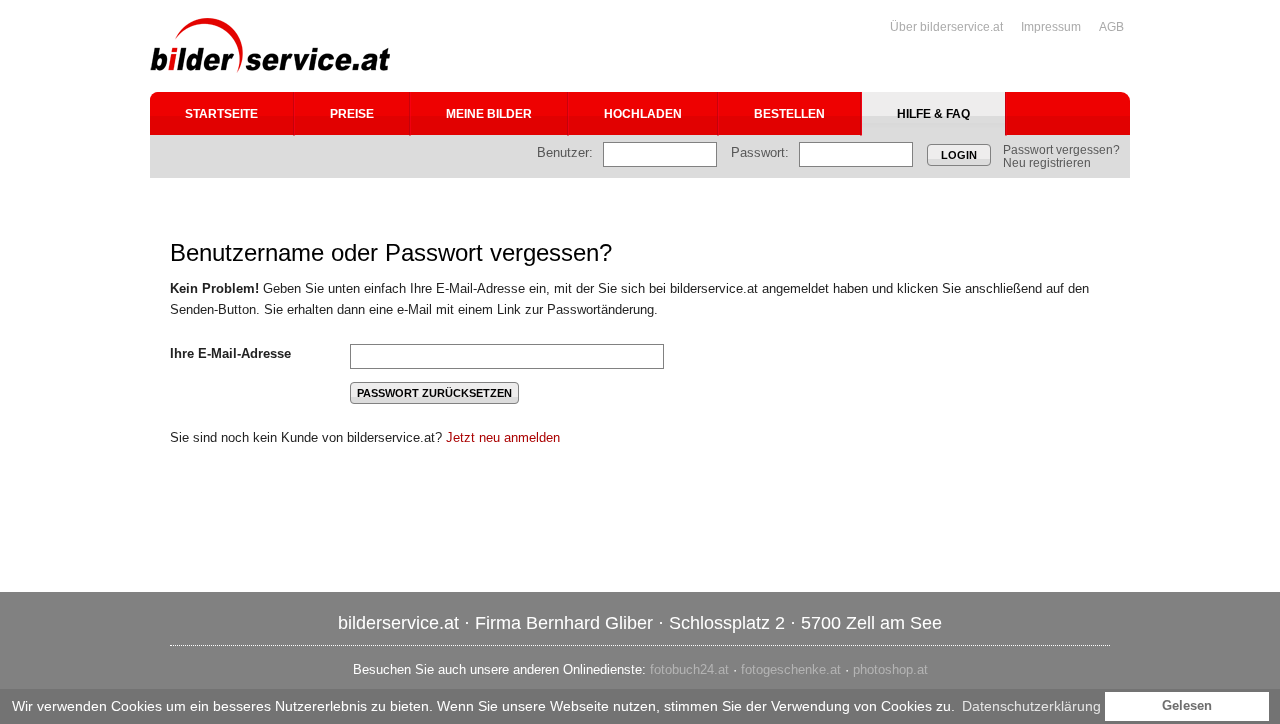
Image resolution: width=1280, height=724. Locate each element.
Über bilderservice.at (946, 27)
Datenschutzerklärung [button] (1031, 706)
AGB (1111, 27)
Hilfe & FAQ (933, 114)
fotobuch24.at (689, 669)
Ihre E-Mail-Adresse (230, 353)
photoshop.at (890, 669)
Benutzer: (565, 152)
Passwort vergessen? (1061, 150)
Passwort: (760, 152)
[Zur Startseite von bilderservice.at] (270, 45)
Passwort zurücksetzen (434, 393)
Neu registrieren (1047, 163)
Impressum (1051, 27)
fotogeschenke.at (791, 669)
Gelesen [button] (1187, 706)
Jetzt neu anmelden (503, 437)
